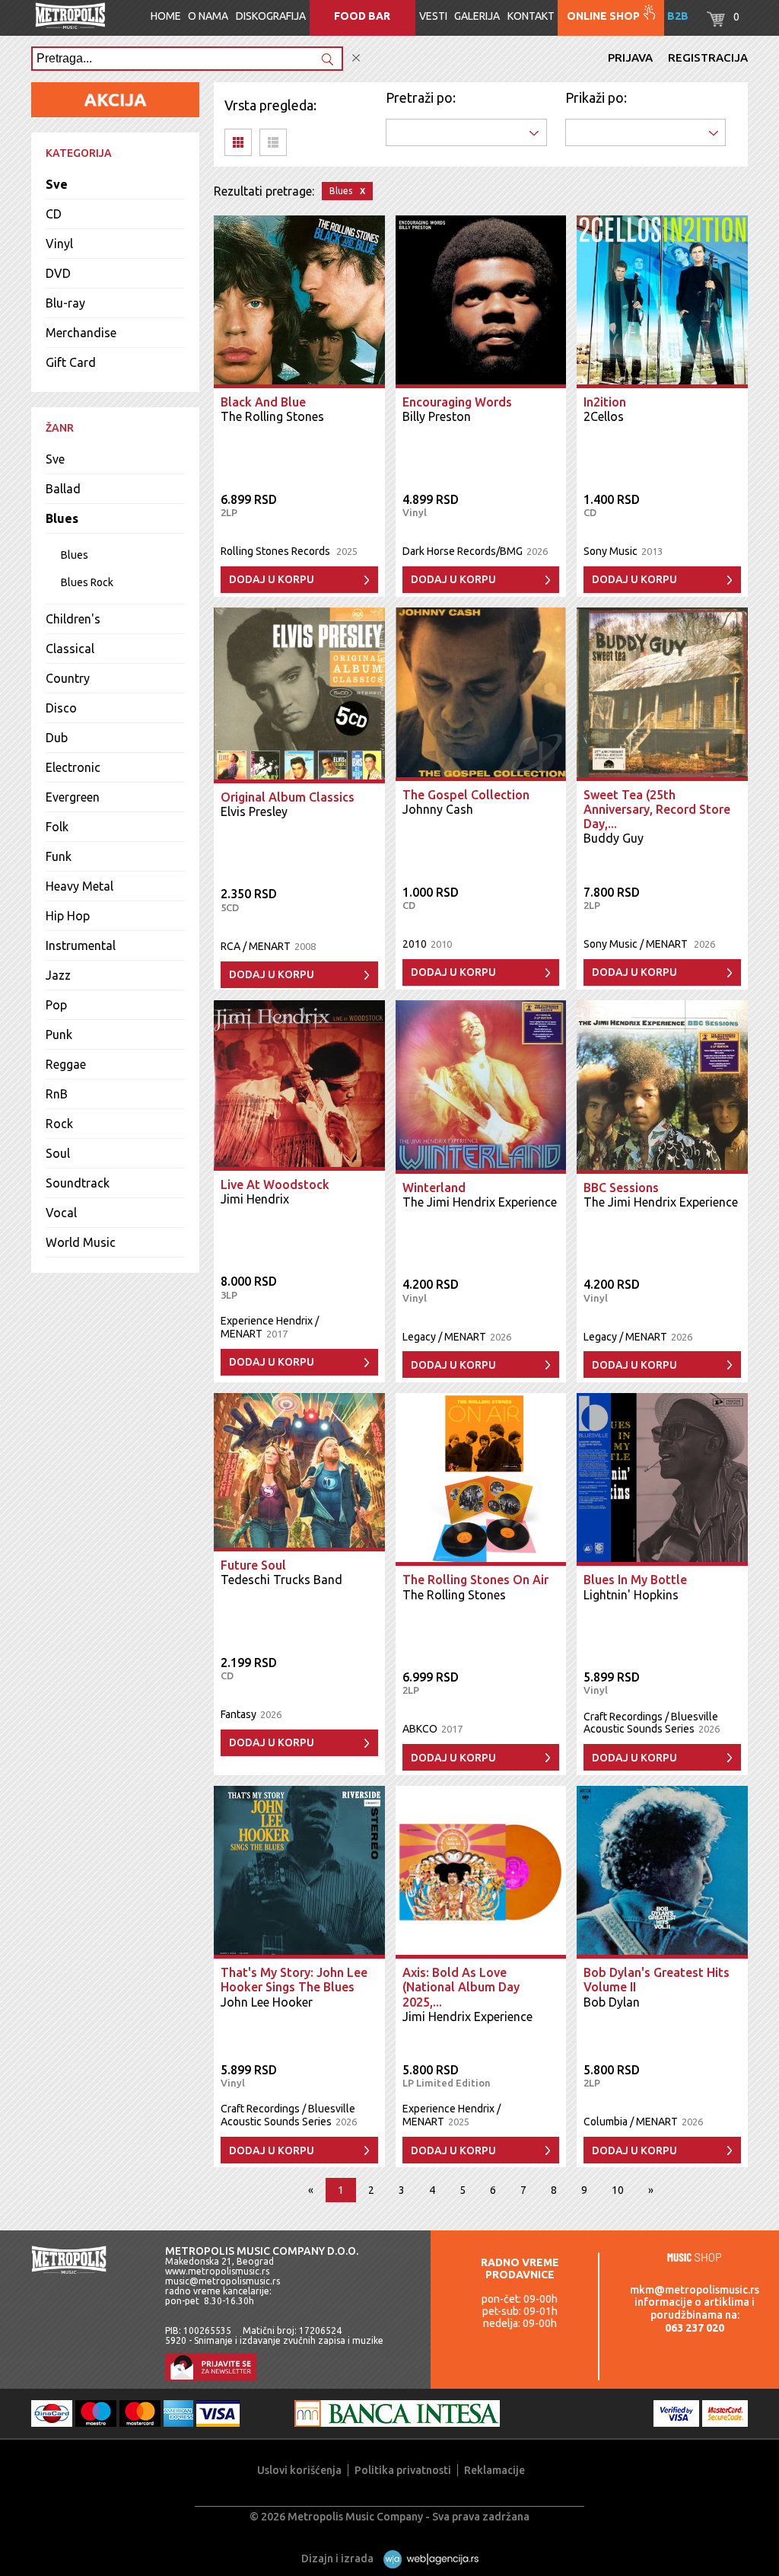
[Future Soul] (299, 1472)
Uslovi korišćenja (299, 2470)
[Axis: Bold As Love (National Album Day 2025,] (481, 1873)
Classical (70, 649)
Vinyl (59, 244)
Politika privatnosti (403, 2470)
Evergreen (73, 797)
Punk (59, 1035)
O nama (208, 16)
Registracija (708, 57)
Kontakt (531, 16)
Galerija (477, 16)
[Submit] (327, 61)
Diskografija (271, 16)
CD (54, 214)
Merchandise (81, 333)
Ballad (63, 489)
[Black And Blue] (299, 302)
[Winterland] (481, 1087)
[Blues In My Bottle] (662, 1480)
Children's (73, 619)
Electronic (73, 767)
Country (68, 678)
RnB (57, 1094)
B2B (678, 16)
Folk (57, 827)
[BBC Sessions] (662, 1087)
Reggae (66, 1064)
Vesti (433, 16)
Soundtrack (78, 1183)
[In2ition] (662, 302)
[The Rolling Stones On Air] (481, 1480)
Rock (59, 1124)
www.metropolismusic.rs (217, 2271)
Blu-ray (65, 303)
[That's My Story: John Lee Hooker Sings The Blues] (299, 1873)
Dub (57, 738)
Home (166, 16)
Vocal (61, 1213)
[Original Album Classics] (299, 695)
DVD (58, 273)
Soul (58, 1153)
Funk (59, 856)
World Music (81, 1242)
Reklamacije (494, 2470)
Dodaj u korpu (272, 579)
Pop (56, 1005)
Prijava (630, 57)
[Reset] (356, 58)
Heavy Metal (79, 886)
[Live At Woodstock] (299, 1086)
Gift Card (71, 362)
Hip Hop (68, 916)
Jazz (58, 975)
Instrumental (81, 945)
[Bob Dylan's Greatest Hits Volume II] (662, 1873)
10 (618, 2190)
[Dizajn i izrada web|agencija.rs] (427, 2558)
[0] (716, 23)
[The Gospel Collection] (481, 694)
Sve (57, 184)
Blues (62, 518)
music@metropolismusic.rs (223, 2281)
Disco (61, 708)
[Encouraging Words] (481, 302)
